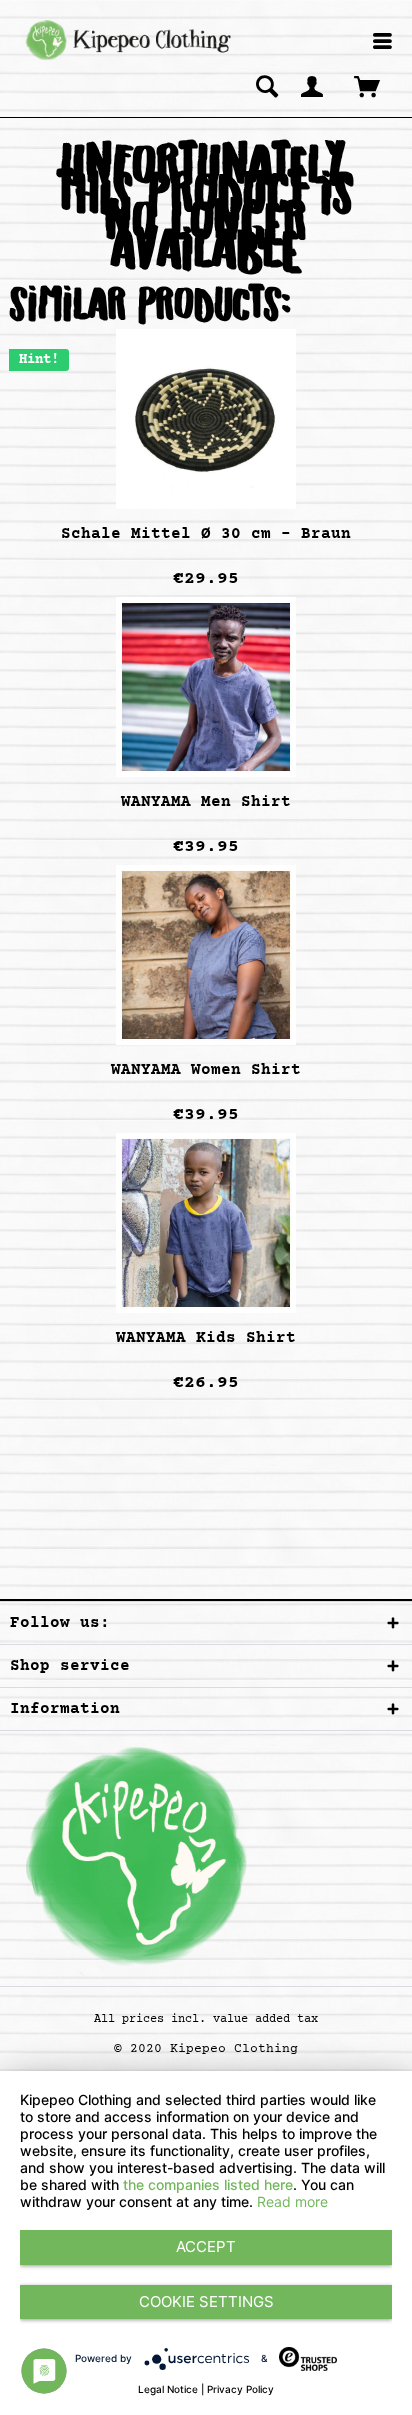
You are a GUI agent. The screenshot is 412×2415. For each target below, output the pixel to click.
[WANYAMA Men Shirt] (206, 687)
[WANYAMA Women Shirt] (206, 955)
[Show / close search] (267, 86)
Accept (206, 2246)
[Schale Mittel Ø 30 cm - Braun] (206, 419)
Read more (292, 2201)
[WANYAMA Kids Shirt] (206, 1223)
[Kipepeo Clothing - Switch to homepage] (125, 40)
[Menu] (382, 43)
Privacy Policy (240, 2389)
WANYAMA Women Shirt (206, 1070)
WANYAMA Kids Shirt (206, 1338)
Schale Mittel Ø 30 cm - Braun (206, 534)
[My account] (313, 86)
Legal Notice (168, 2389)
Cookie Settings (206, 2301)
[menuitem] (382, 42)
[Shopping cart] (369, 86)
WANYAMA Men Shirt (206, 802)
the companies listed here (208, 2184)
